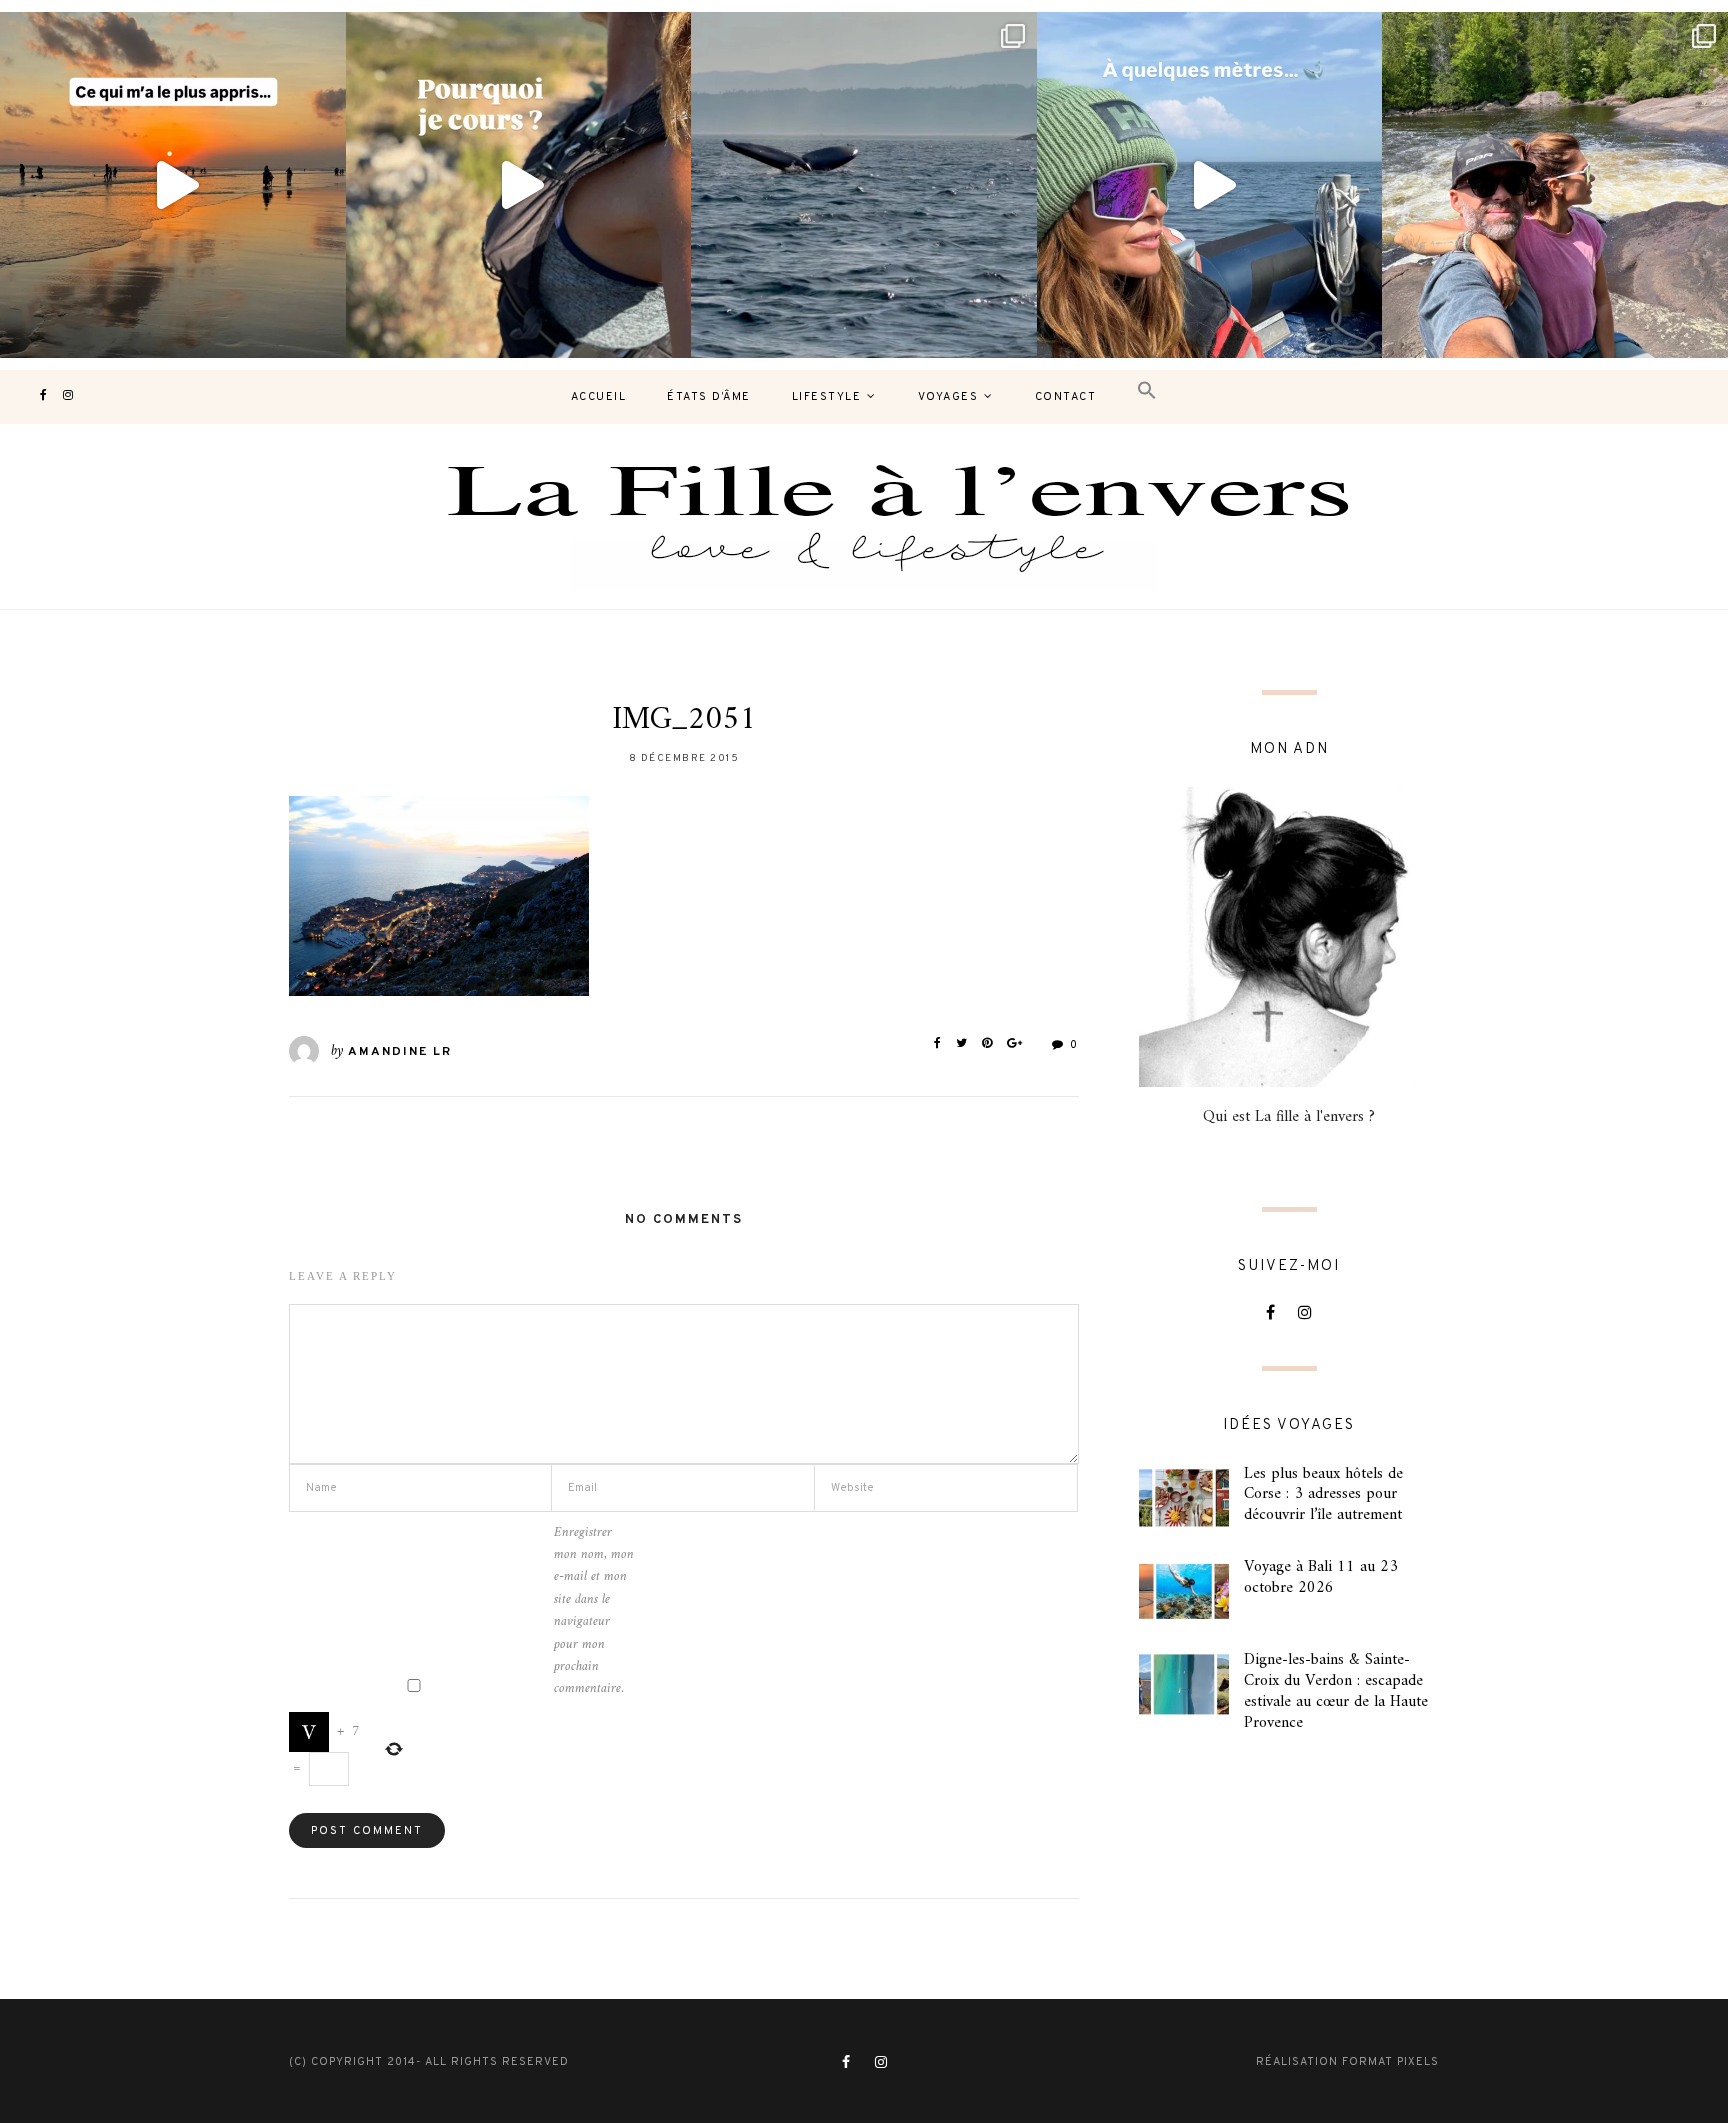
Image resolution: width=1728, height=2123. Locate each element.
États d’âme (709, 397)
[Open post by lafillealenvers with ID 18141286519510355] (1555, 185)
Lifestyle (827, 397)
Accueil (599, 397)
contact (1066, 397)
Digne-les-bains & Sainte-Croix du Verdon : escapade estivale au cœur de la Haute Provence (1336, 1691)
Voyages (948, 397)
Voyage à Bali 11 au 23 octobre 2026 (1321, 1577)
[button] (1147, 391)
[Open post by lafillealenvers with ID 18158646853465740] (864, 185)
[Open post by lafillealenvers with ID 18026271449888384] (173, 185)
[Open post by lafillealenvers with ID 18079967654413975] (519, 185)
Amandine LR (400, 1052)
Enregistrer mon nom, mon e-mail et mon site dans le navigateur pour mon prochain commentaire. (594, 1611)
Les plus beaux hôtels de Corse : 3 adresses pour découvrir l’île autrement (1323, 1495)
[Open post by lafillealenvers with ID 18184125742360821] (1210, 185)
